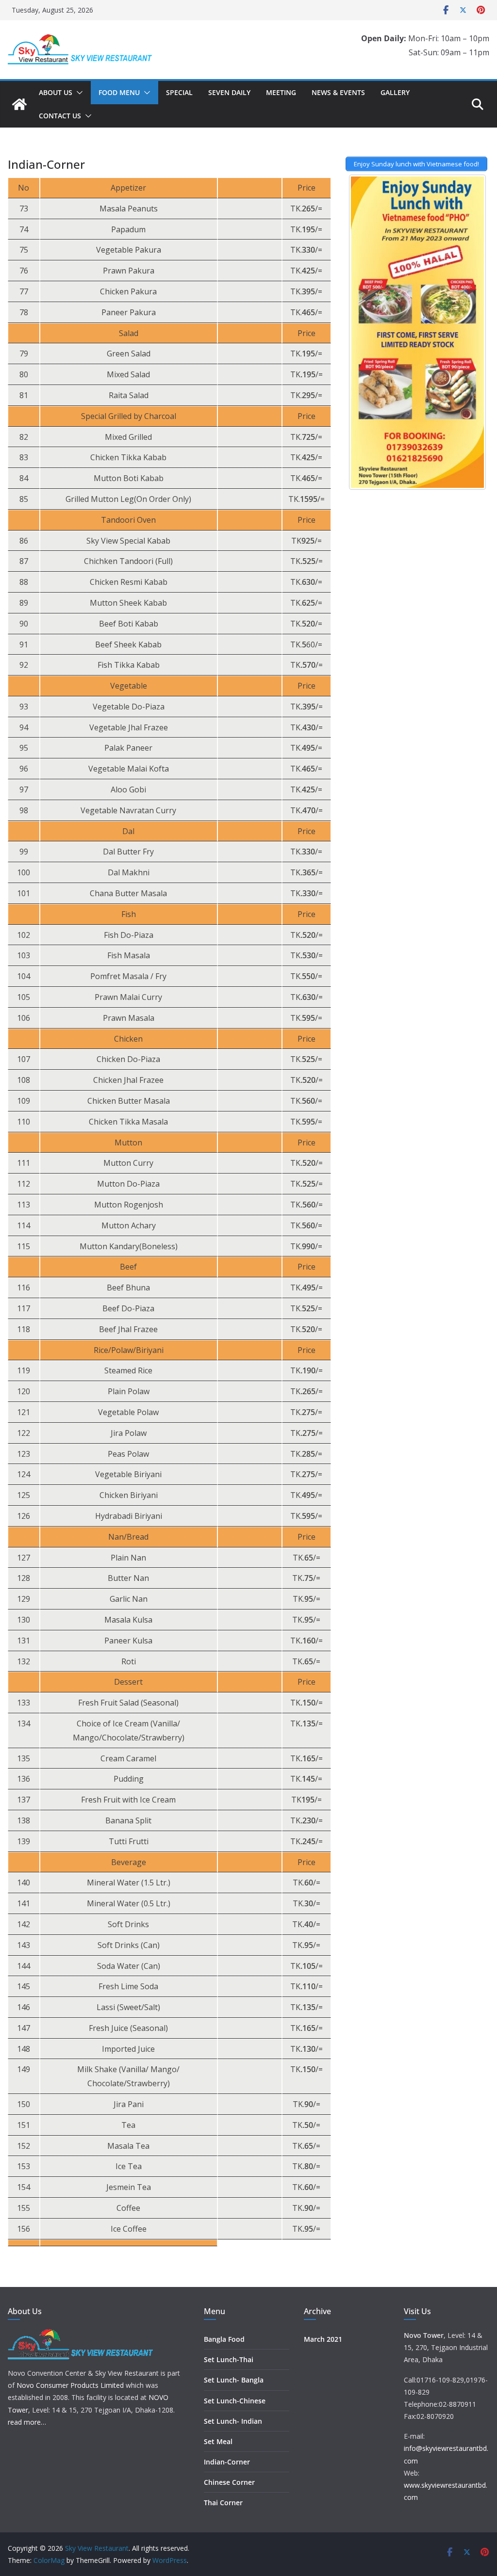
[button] (78, 93)
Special (179, 92)
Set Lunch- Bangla (234, 2380)
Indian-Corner (227, 2462)
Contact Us (60, 116)
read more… (27, 2422)
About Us (56, 92)
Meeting (281, 92)
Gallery (395, 92)
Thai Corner (223, 2503)
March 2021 (323, 2339)
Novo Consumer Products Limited (70, 2385)
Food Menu (119, 92)
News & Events (338, 92)
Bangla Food (224, 2339)
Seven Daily (229, 92)
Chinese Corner (229, 2482)
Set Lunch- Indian (233, 2421)
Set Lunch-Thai (229, 2359)
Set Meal (218, 2441)
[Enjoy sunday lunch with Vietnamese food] (417, 332)
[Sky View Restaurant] (19, 104)
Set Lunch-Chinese (235, 2401)
